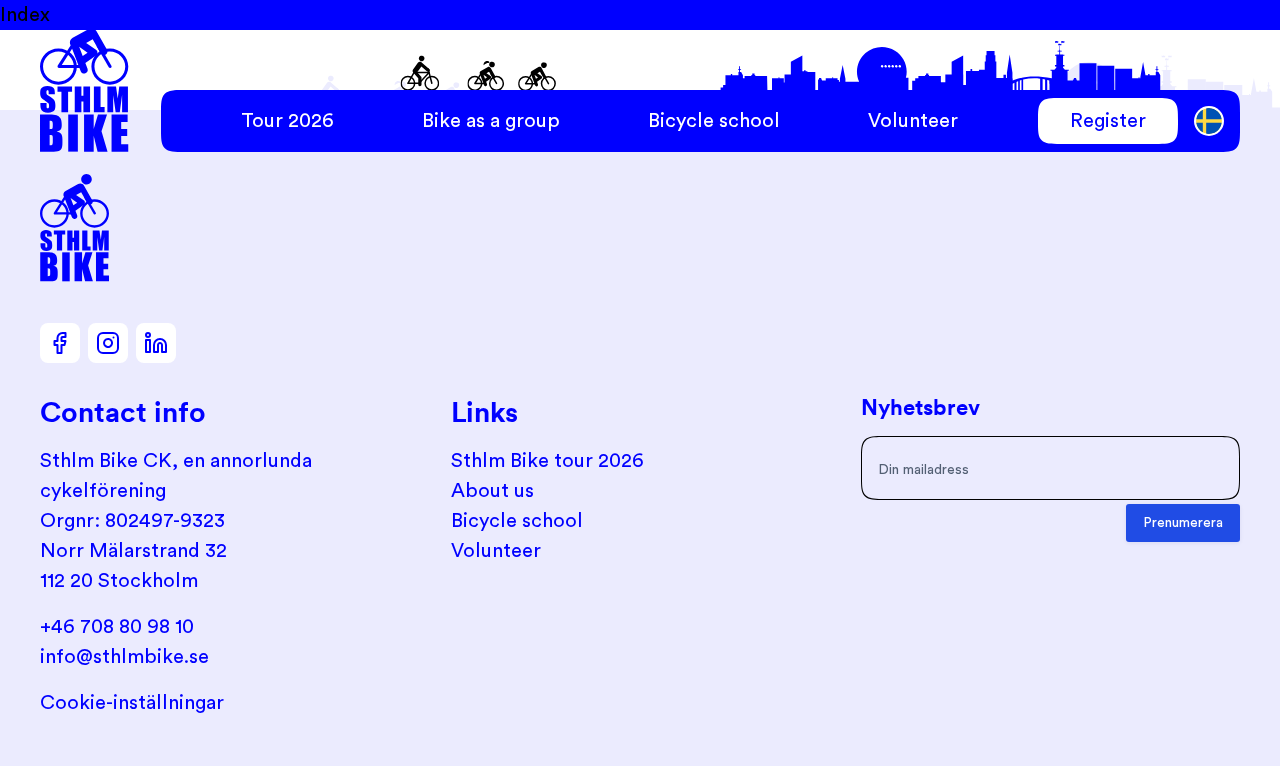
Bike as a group (491, 121)
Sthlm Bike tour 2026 (547, 461)
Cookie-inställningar (132, 703)
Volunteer (913, 121)
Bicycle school (714, 121)
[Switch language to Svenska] (1209, 121)
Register (1108, 121)
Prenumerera (1183, 523)
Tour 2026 (287, 121)
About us (492, 491)
